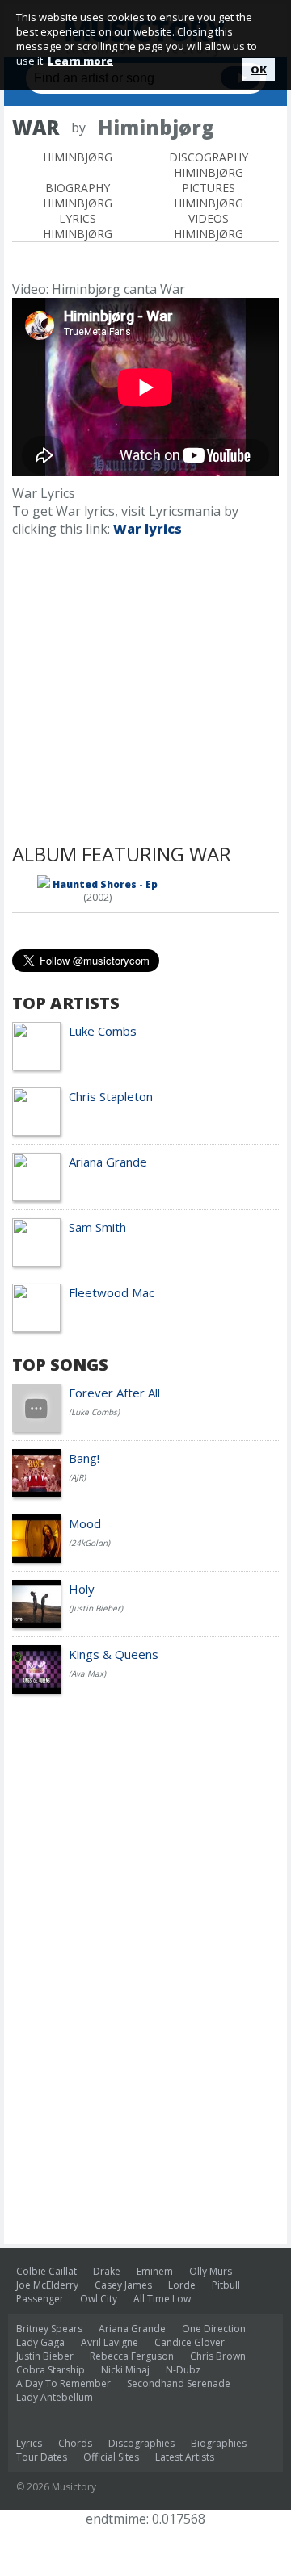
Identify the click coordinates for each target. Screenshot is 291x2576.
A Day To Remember (63, 2383)
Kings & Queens (114, 1654)
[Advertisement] (145, 695)
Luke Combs (103, 1031)
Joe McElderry (47, 2285)
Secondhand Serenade (179, 2383)
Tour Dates (42, 2457)
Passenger (40, 2299)
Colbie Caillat (46, 2271)
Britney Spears (49, 2329)
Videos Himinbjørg (209, 226)
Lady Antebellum (55, 2397)
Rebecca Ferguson (132, 2356)
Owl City (99, 2299)
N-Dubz (183, 2370)
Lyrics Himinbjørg (78, 226)
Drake (107, 2271)
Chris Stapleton (111, 1096)
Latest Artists (185, 2457)
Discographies (141, 2443)
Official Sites (111, 2457)
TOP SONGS (60, 1365)
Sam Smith (97, 1227)
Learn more (80, 61)
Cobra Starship (51, 2370)
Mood (85, 1523)
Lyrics (29, 2443)
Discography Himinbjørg (209, 165)
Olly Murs (211, 2271)
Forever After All (114, 1393)
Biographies (219, 2443)
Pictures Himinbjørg (209, 195)
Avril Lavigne (110, 2342)
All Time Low (162, 2299)
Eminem (155, 2271)
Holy (82, 1589)
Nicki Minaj (125, 2370)
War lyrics (148, 529)
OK (259, 69)
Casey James (123, 2285)
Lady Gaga (40, 2342)
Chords (75, 2443)
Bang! (84, 1458)
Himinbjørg (78, 157)
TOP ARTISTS (66, 1003)
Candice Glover (190, 2342)
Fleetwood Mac (112, 1292)
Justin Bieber (45, 2356)
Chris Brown (218, 2356)
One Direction (214, 2329)
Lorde (182, 2285)
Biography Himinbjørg (78, 195)
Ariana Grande (108, 1162)
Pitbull (226, 2285)
